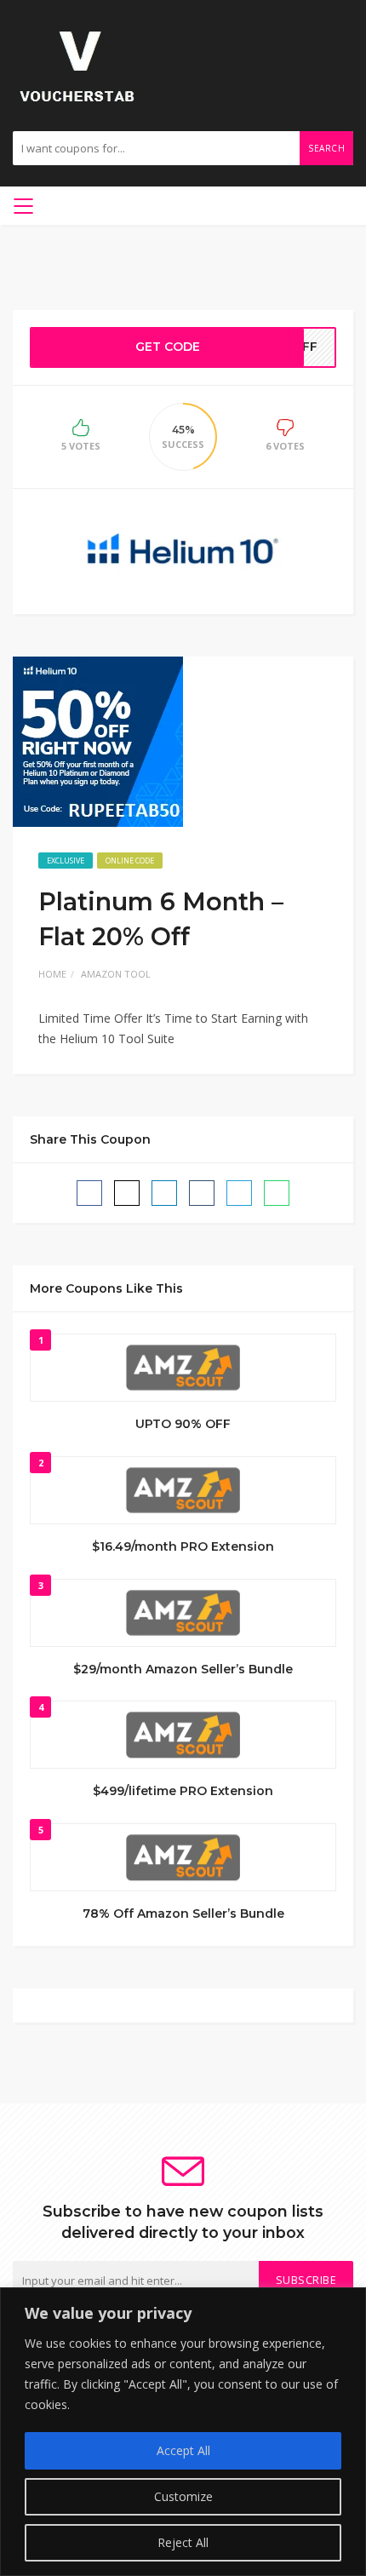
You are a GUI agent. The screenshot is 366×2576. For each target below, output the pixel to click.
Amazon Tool (116, 974)
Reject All (183, 2542)
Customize (183, 2496)
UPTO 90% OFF (183, 1424)
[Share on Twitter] (127, 1193)
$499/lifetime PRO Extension (183, 1791)
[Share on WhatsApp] (277, 1193)
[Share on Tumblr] (202, 1193)
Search (326, 148)
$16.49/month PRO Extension (183, 1546)
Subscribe (306, 2280)
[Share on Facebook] (89, 1193)
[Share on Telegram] (239, 1193)
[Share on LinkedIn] (164, 1193)
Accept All (183, 2450)
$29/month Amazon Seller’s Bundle (183, 1669)
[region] (183, 2432)
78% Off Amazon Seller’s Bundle (183, 1913)
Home (52, 974)
